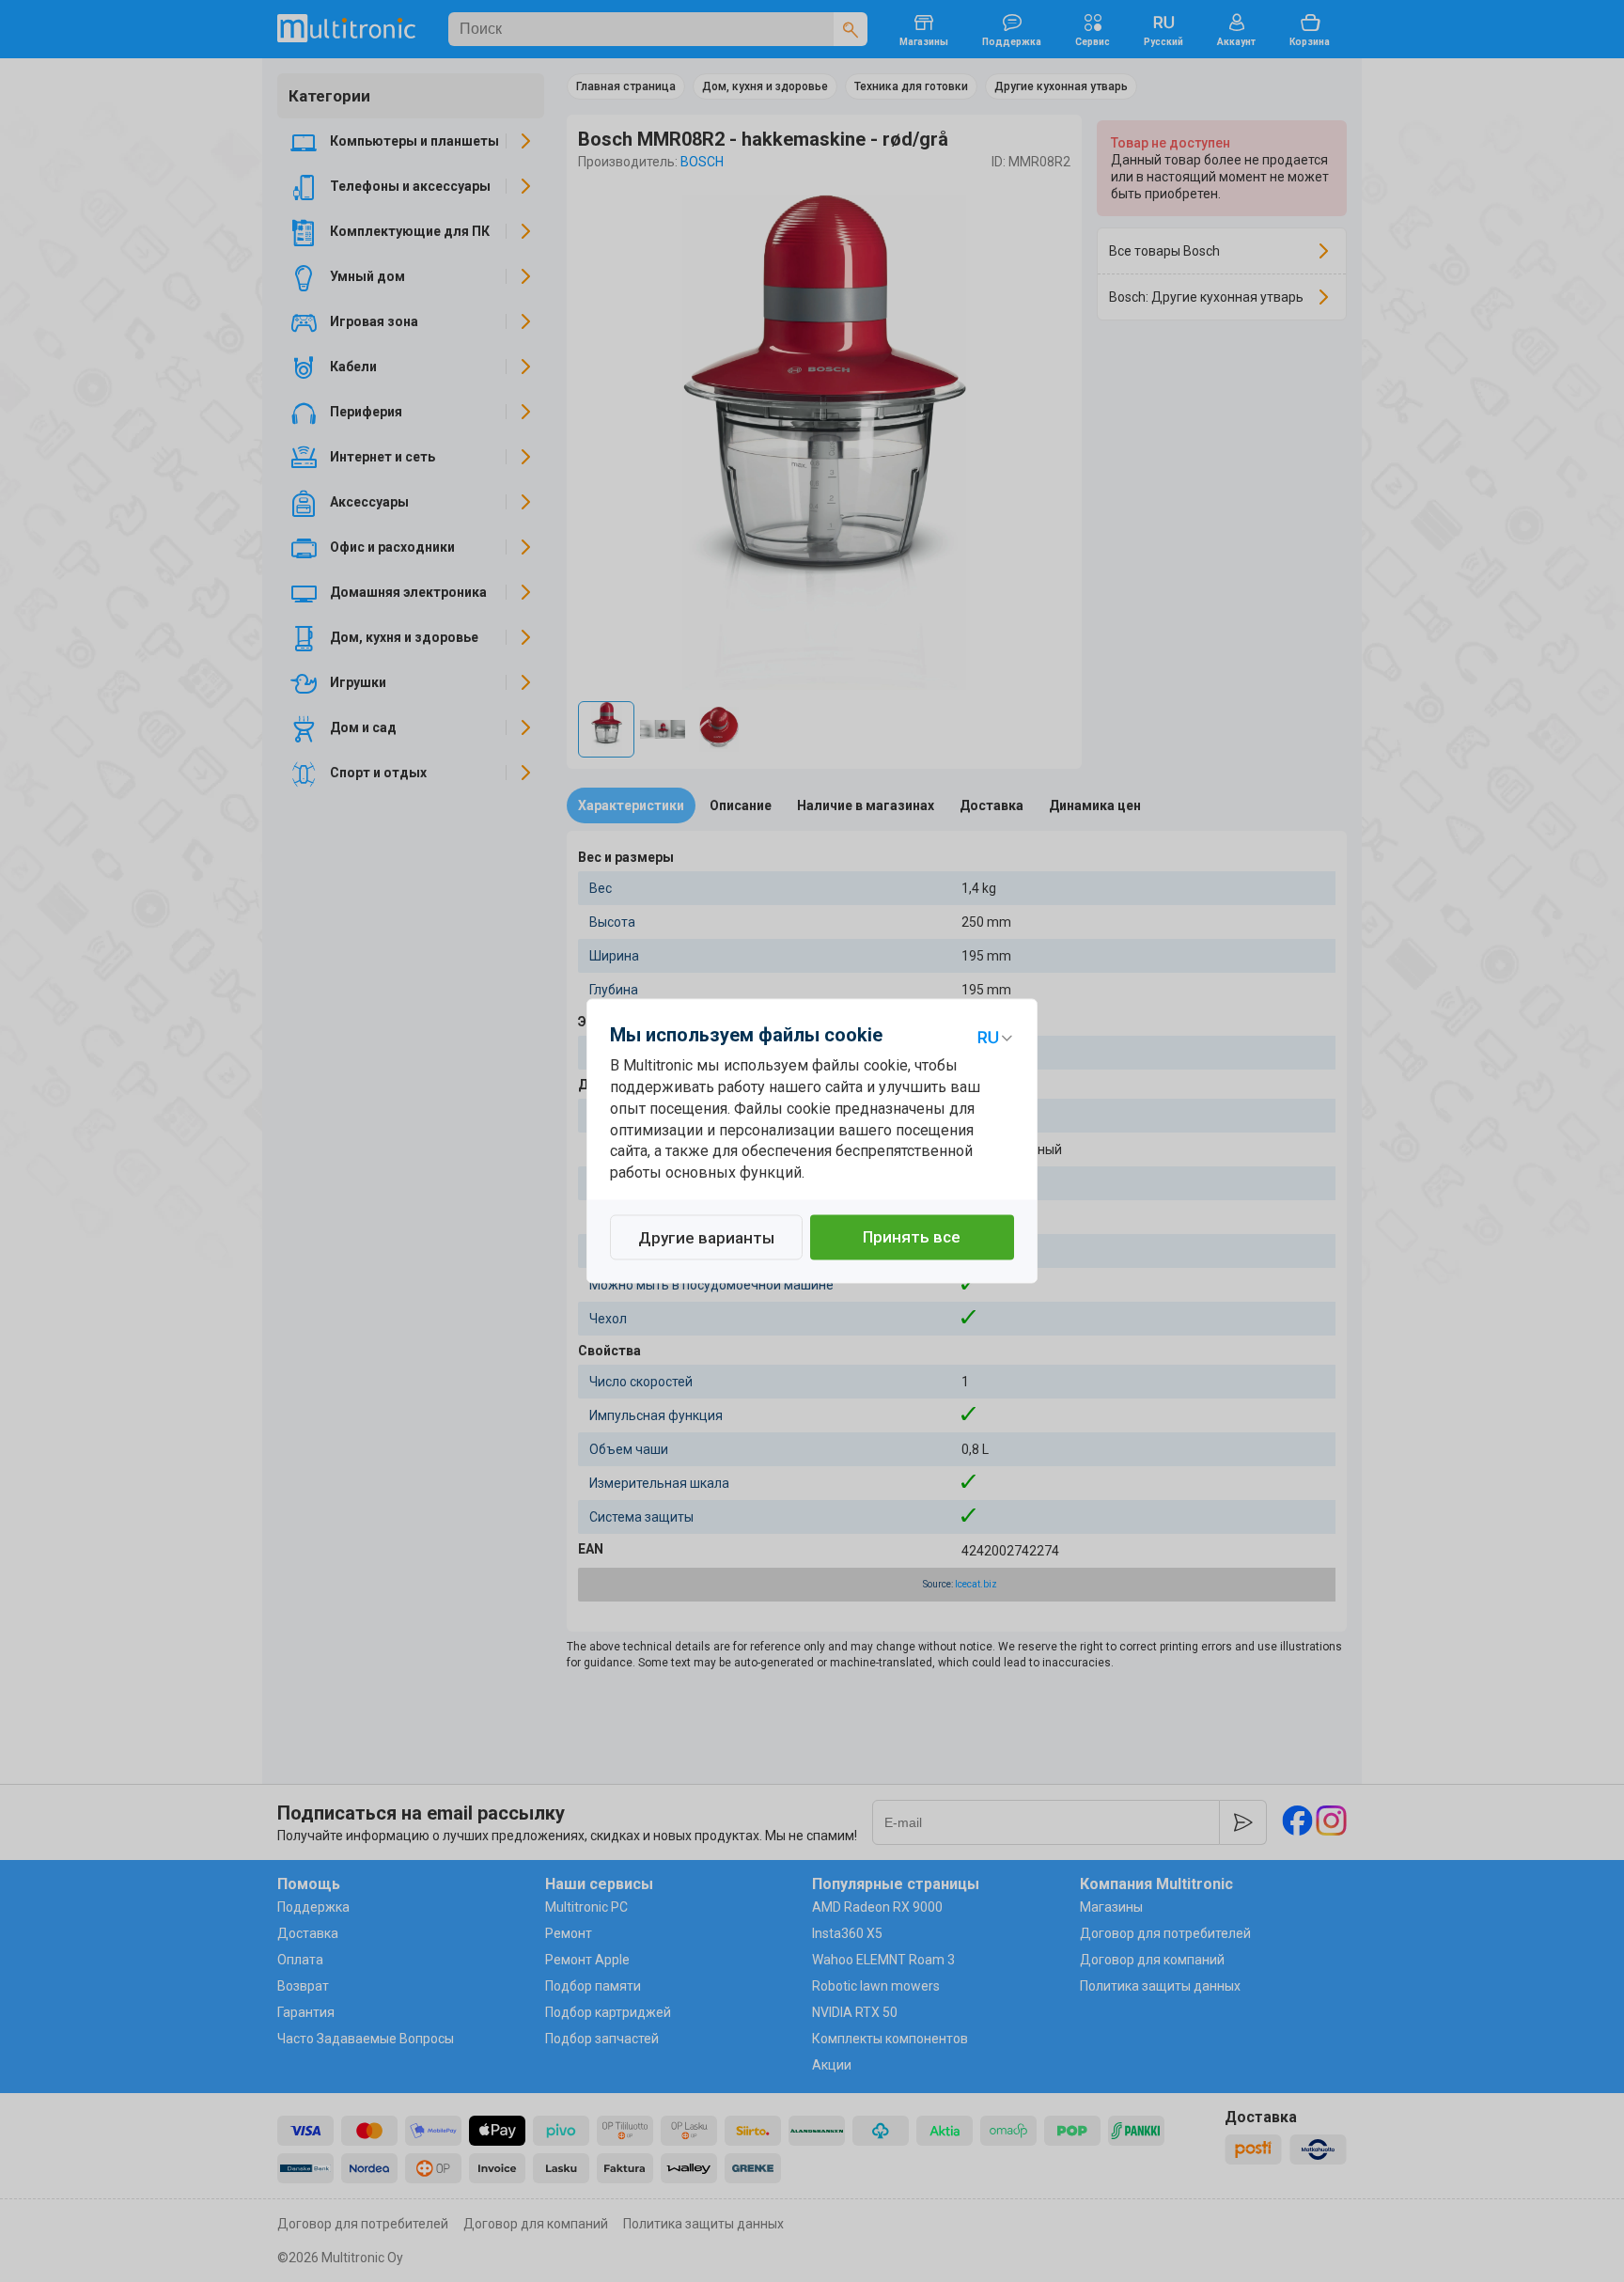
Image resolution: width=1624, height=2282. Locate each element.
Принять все (912, 1238)
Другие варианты (706, 1239)
